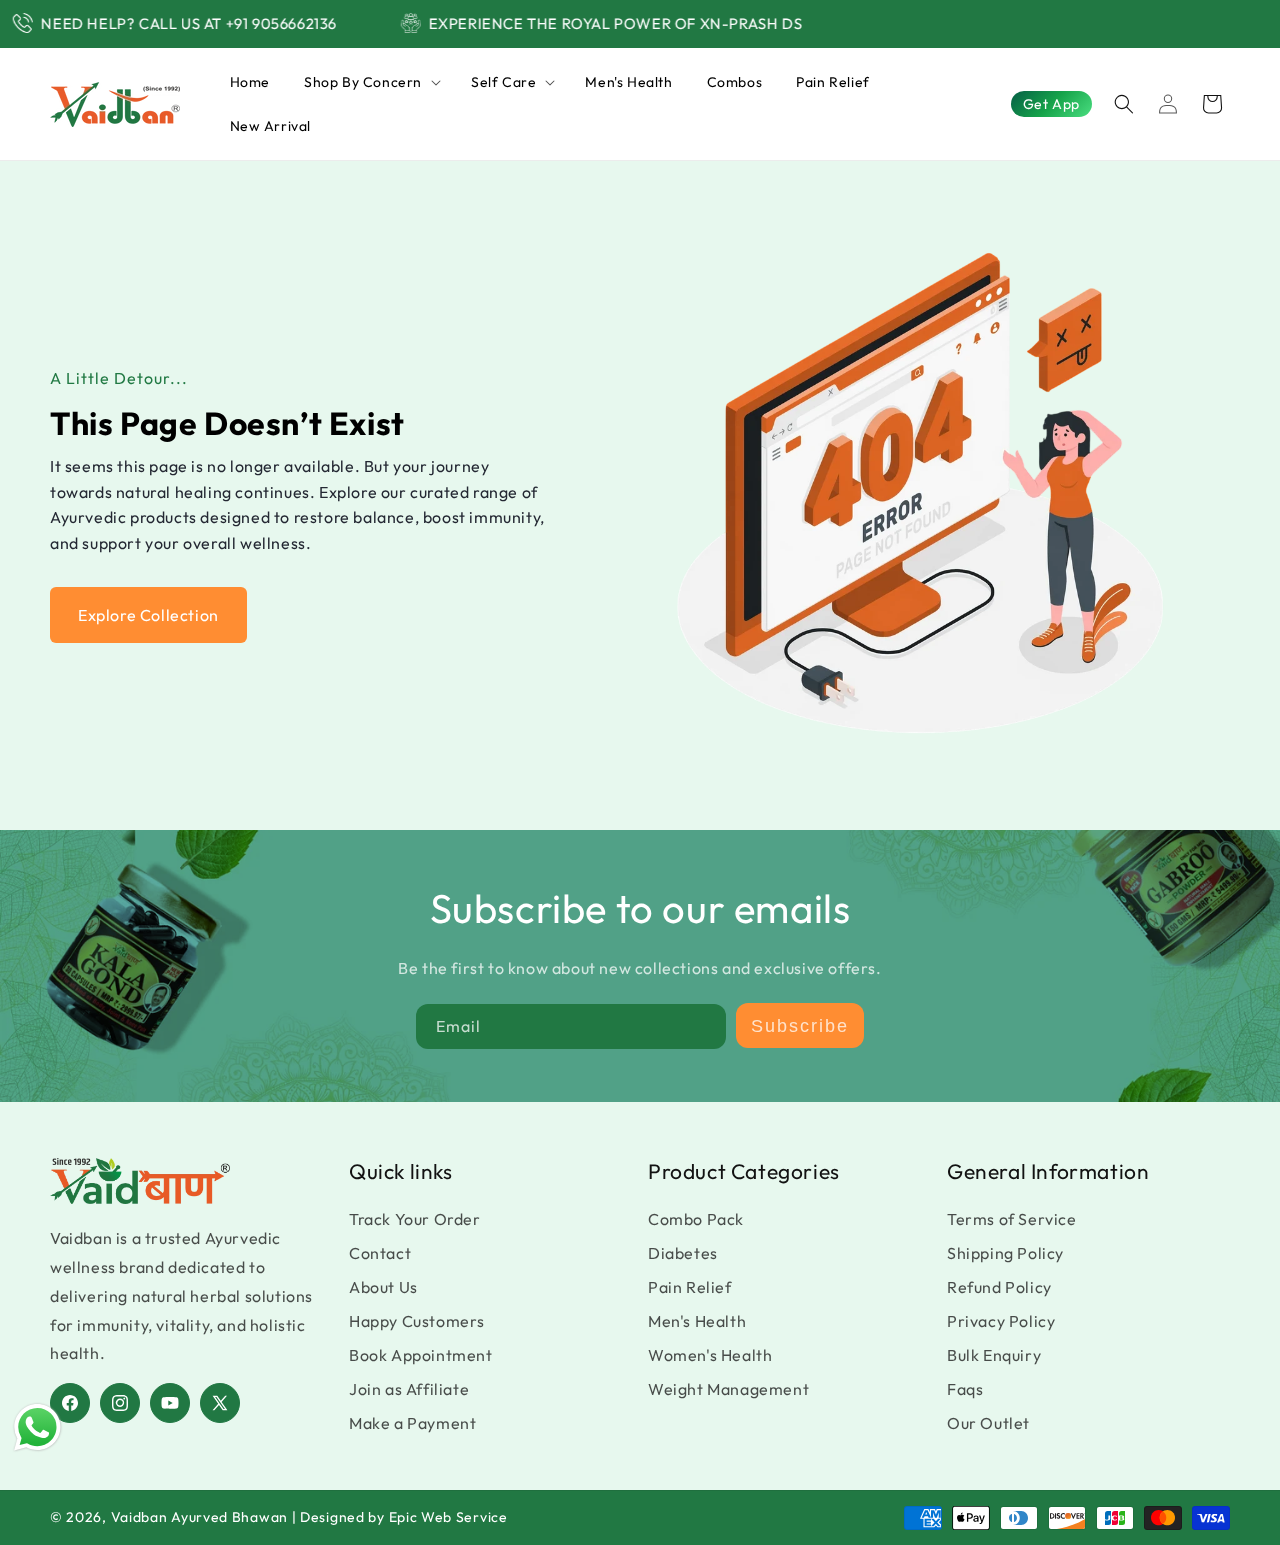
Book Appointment (421, 1355)
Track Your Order (415, 1219)
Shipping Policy (1005, 1253)
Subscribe (800, 1026)
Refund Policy (999, 1287)
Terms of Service (1012, 1219)
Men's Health (697, 1321)
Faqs (965, 1389)
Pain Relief (690, 1287)
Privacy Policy (1001, 1321)
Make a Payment (412, 1423)
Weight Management (728, 1389)
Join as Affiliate (409, 1389)
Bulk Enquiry (994, 1355)
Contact (380, 1253)
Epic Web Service (448, 1517)
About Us (383, 1287)
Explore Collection (148, 615)
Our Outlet (988, 1423)
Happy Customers (417, 1321)
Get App (1051, 104)
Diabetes (683, 1253)
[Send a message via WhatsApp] (37, 1427)
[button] (370, 82)
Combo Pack (696, 1219)
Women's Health (710, 1355)
